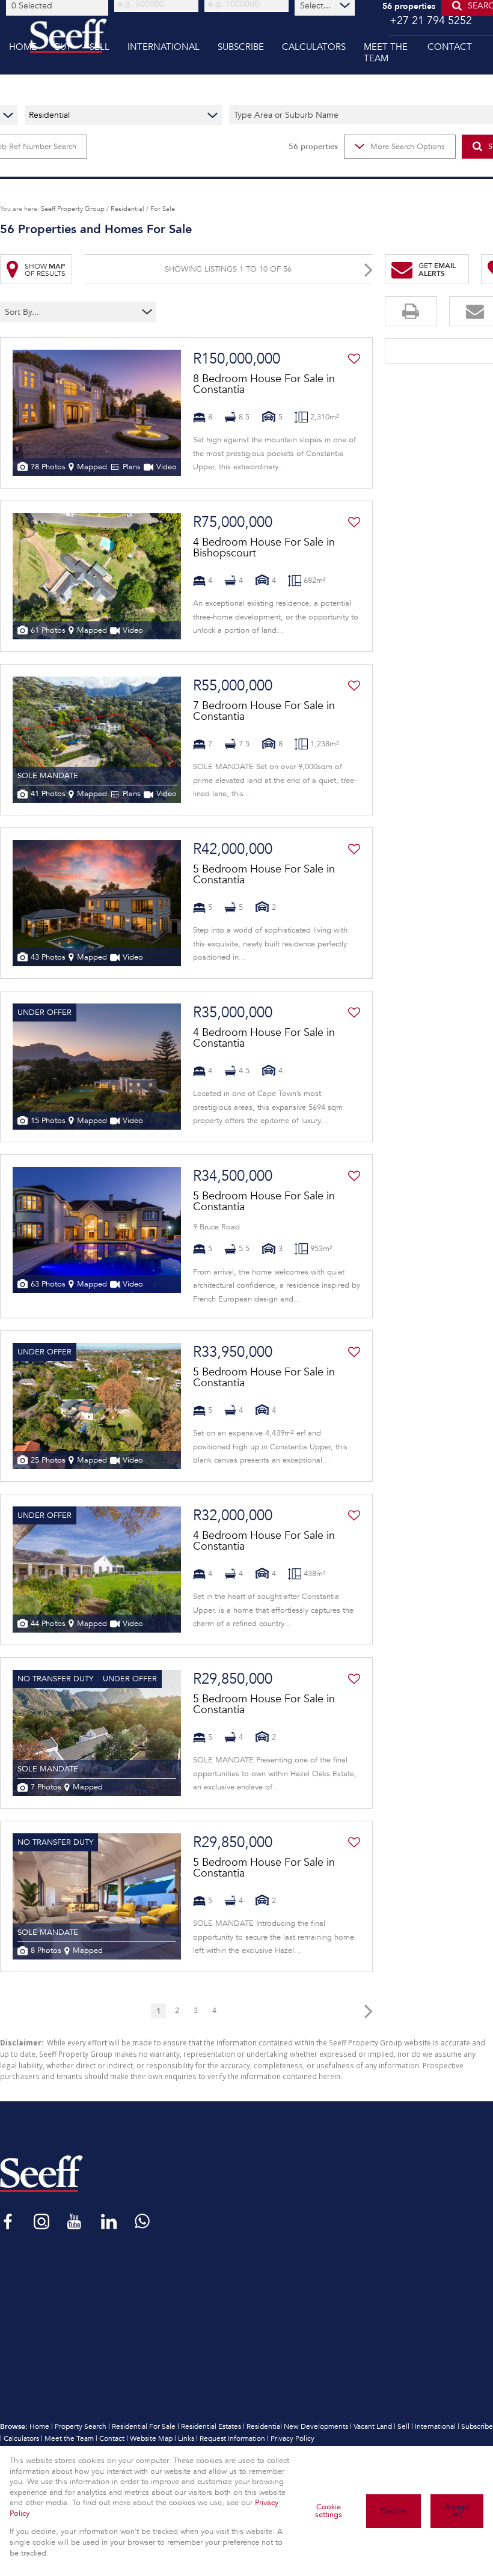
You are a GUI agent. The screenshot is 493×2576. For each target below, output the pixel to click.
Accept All (457, 2511)
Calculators (21, 2438)
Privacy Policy (292, 2438)
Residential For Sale (144, 2426)
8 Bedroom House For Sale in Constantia (264, 384)
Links (186, 2438)
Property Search (81, 2426)
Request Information (232, 2438)
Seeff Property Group (73, 209)
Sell (403, 2426)
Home (39, 2426)
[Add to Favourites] (354, 359)
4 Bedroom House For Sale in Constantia (264, 1038)
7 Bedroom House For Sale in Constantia (264, 711)
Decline (393, 2511)
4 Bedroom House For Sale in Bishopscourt (264, 547)
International (435, 2426)
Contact (112, 2438)
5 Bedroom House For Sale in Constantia (264, 874)
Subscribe (477, 2426)
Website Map (151, 2438)
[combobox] (59, 5)
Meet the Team (69, 2438)
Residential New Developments (297, 2426)
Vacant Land (373, 2426)
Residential (127, 209)
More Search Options (408, 147)
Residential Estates (211, 2426)
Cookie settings (329, 2511)
